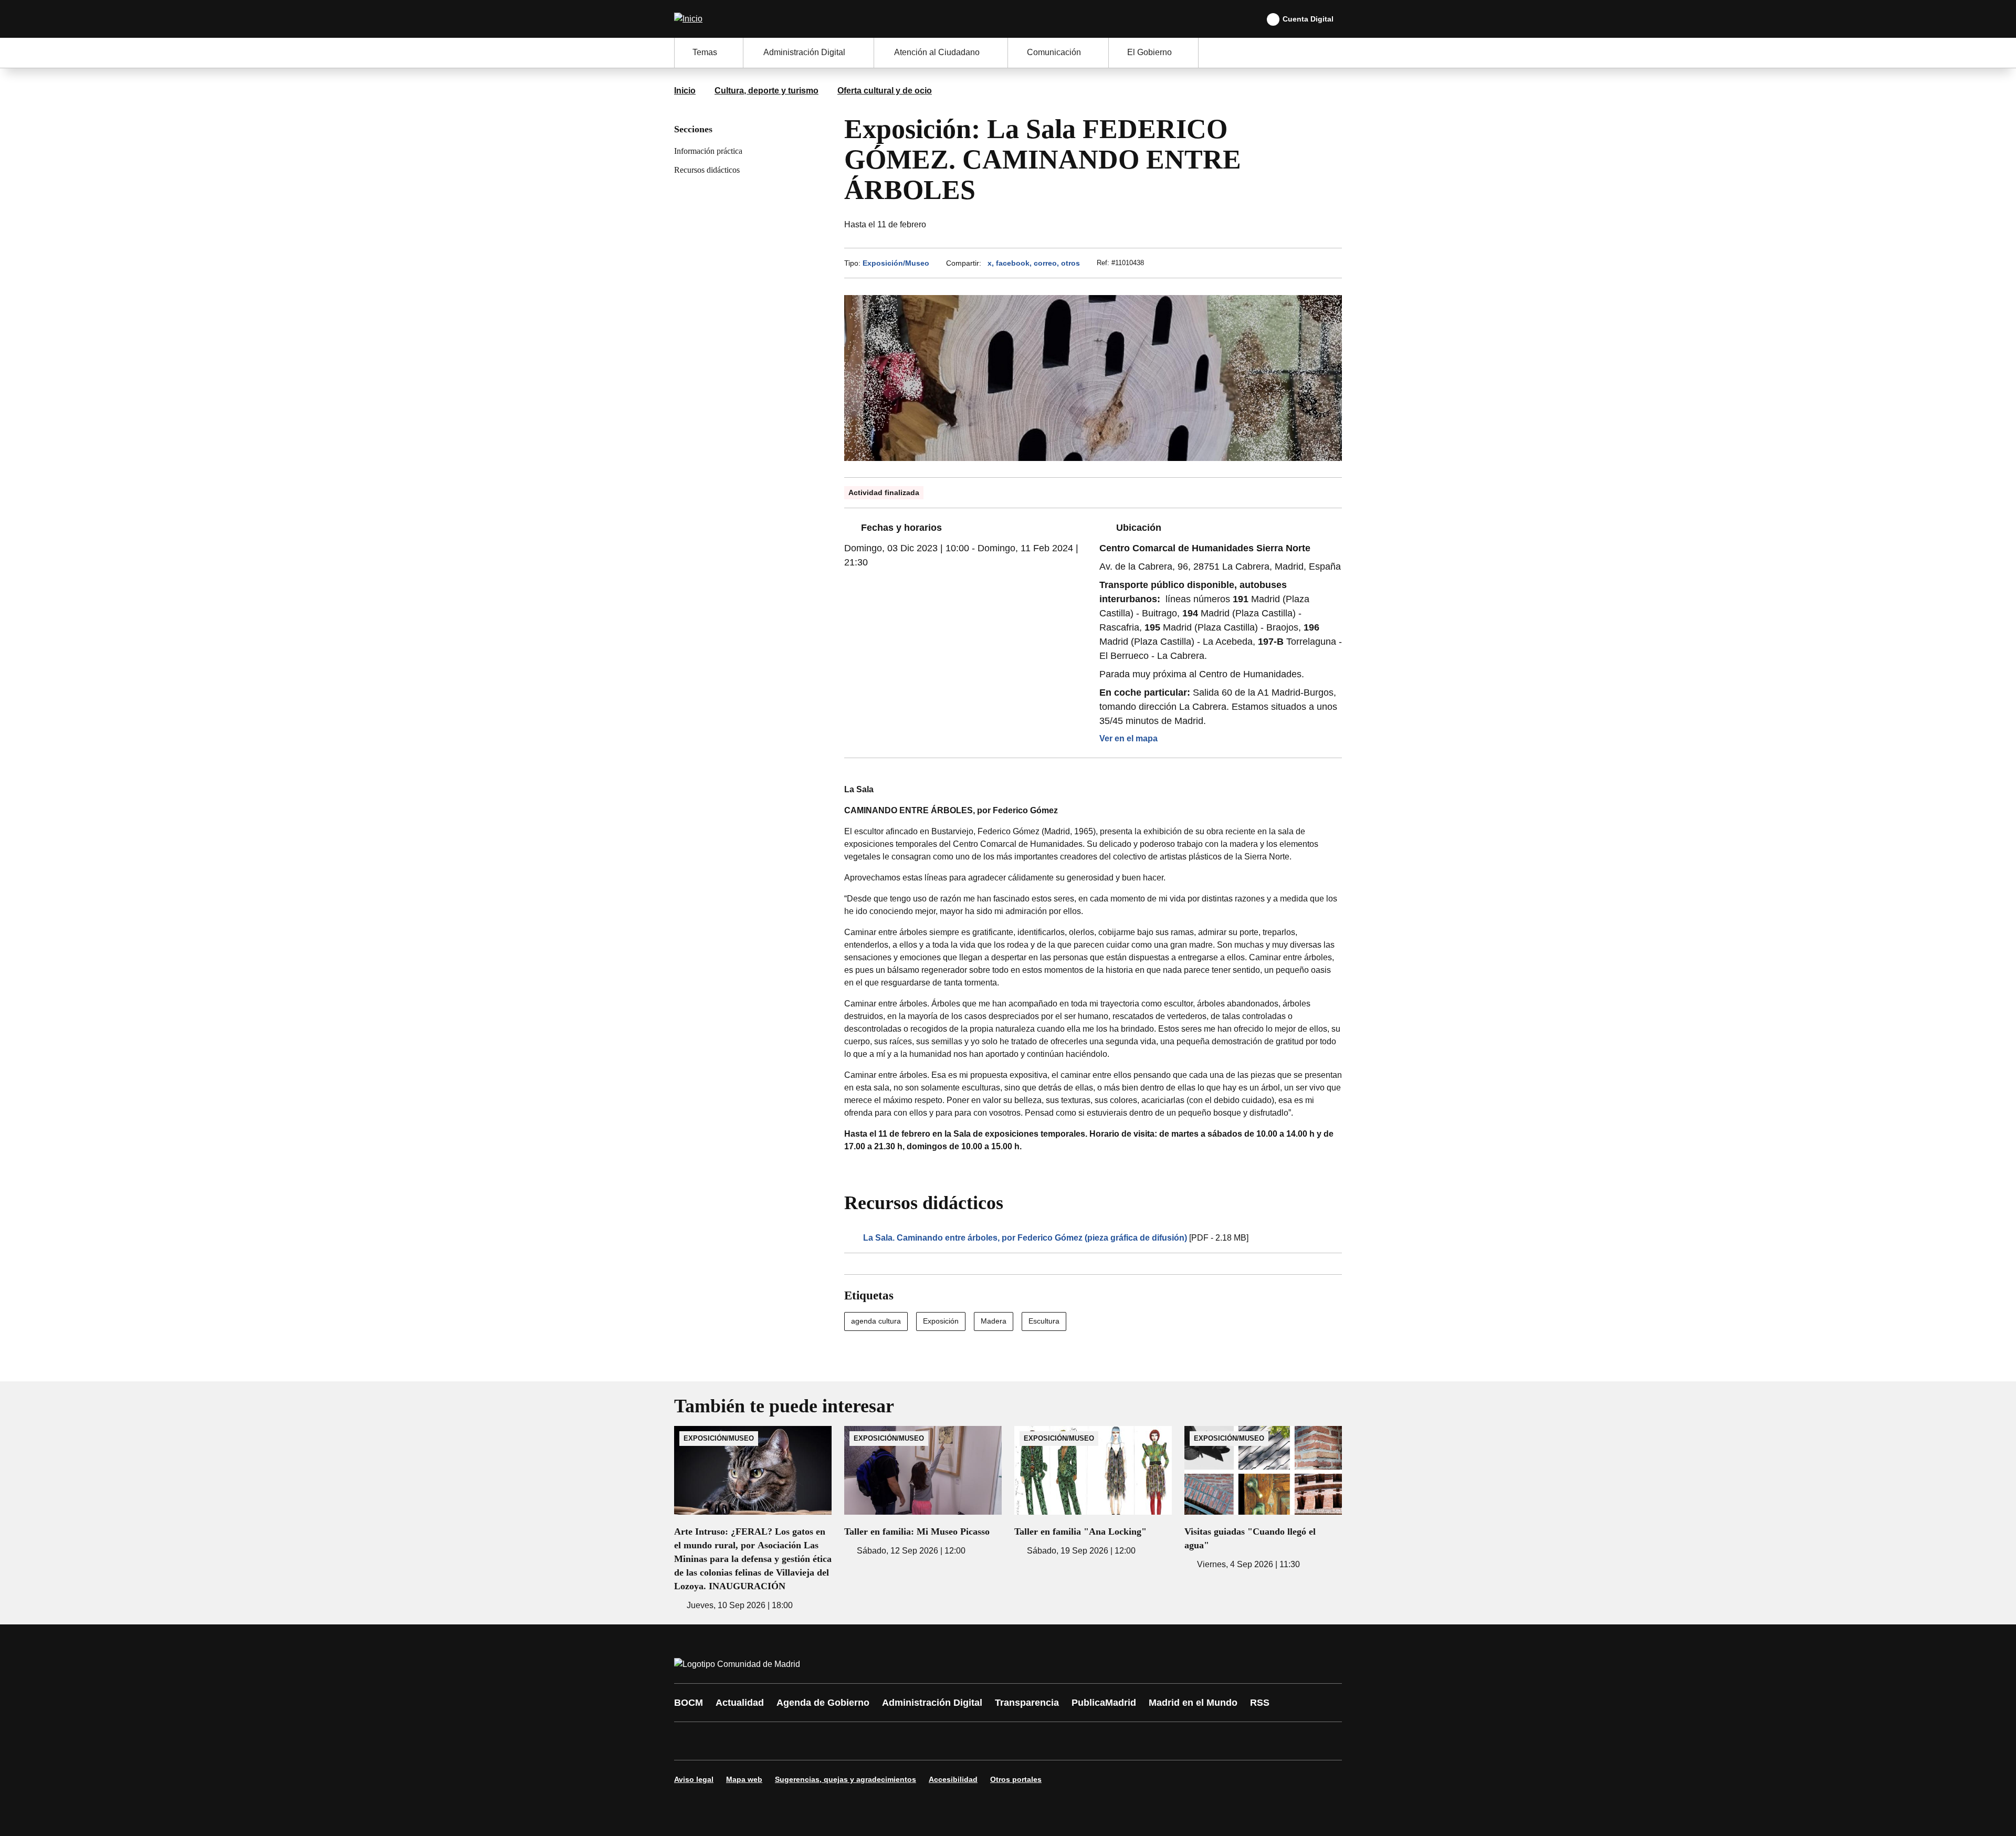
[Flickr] (909, 1741)
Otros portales (1016, 1779)
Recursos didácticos (707, 170)
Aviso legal (694, 1779)
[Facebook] (689, 1741)
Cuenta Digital (1308, 19)
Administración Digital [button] (804, 52)
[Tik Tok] (878, 1741)
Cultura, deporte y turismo (766, 91)
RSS (1260, 1703)
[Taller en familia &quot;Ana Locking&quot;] (1093, 1492)
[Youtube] (783, 1741)
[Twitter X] (752, 1741)
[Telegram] (941, 1741)
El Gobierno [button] (1149, 52)
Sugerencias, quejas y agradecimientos (846, 1779)
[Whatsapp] (846, 1741)
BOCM (689, 1703)
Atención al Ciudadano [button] (937, 52)
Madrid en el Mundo (1193, 1703)
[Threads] (972, 1741)
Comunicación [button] (1054, 52)
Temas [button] (705, 52)
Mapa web (744, 1779)
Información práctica (708, 151)
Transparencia (1027, 1703)
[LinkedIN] (815, 1741)
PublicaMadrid (1104, 1703)
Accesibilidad (953, 1779)
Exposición (941, 1321)
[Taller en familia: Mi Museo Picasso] (923, 1492)
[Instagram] (720, 1741)
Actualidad (740, 1703)
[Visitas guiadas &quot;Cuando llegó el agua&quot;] (1263, 1498)
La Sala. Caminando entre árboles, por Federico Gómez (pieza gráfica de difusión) (1025, 1238)
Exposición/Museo (896, 263)
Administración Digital (932, 1703)
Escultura (1044, 1321)
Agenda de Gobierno (823, 1703)
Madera (994, 1321)
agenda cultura (876, 1321)
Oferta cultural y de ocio (885, 91)
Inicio (685, 91)
